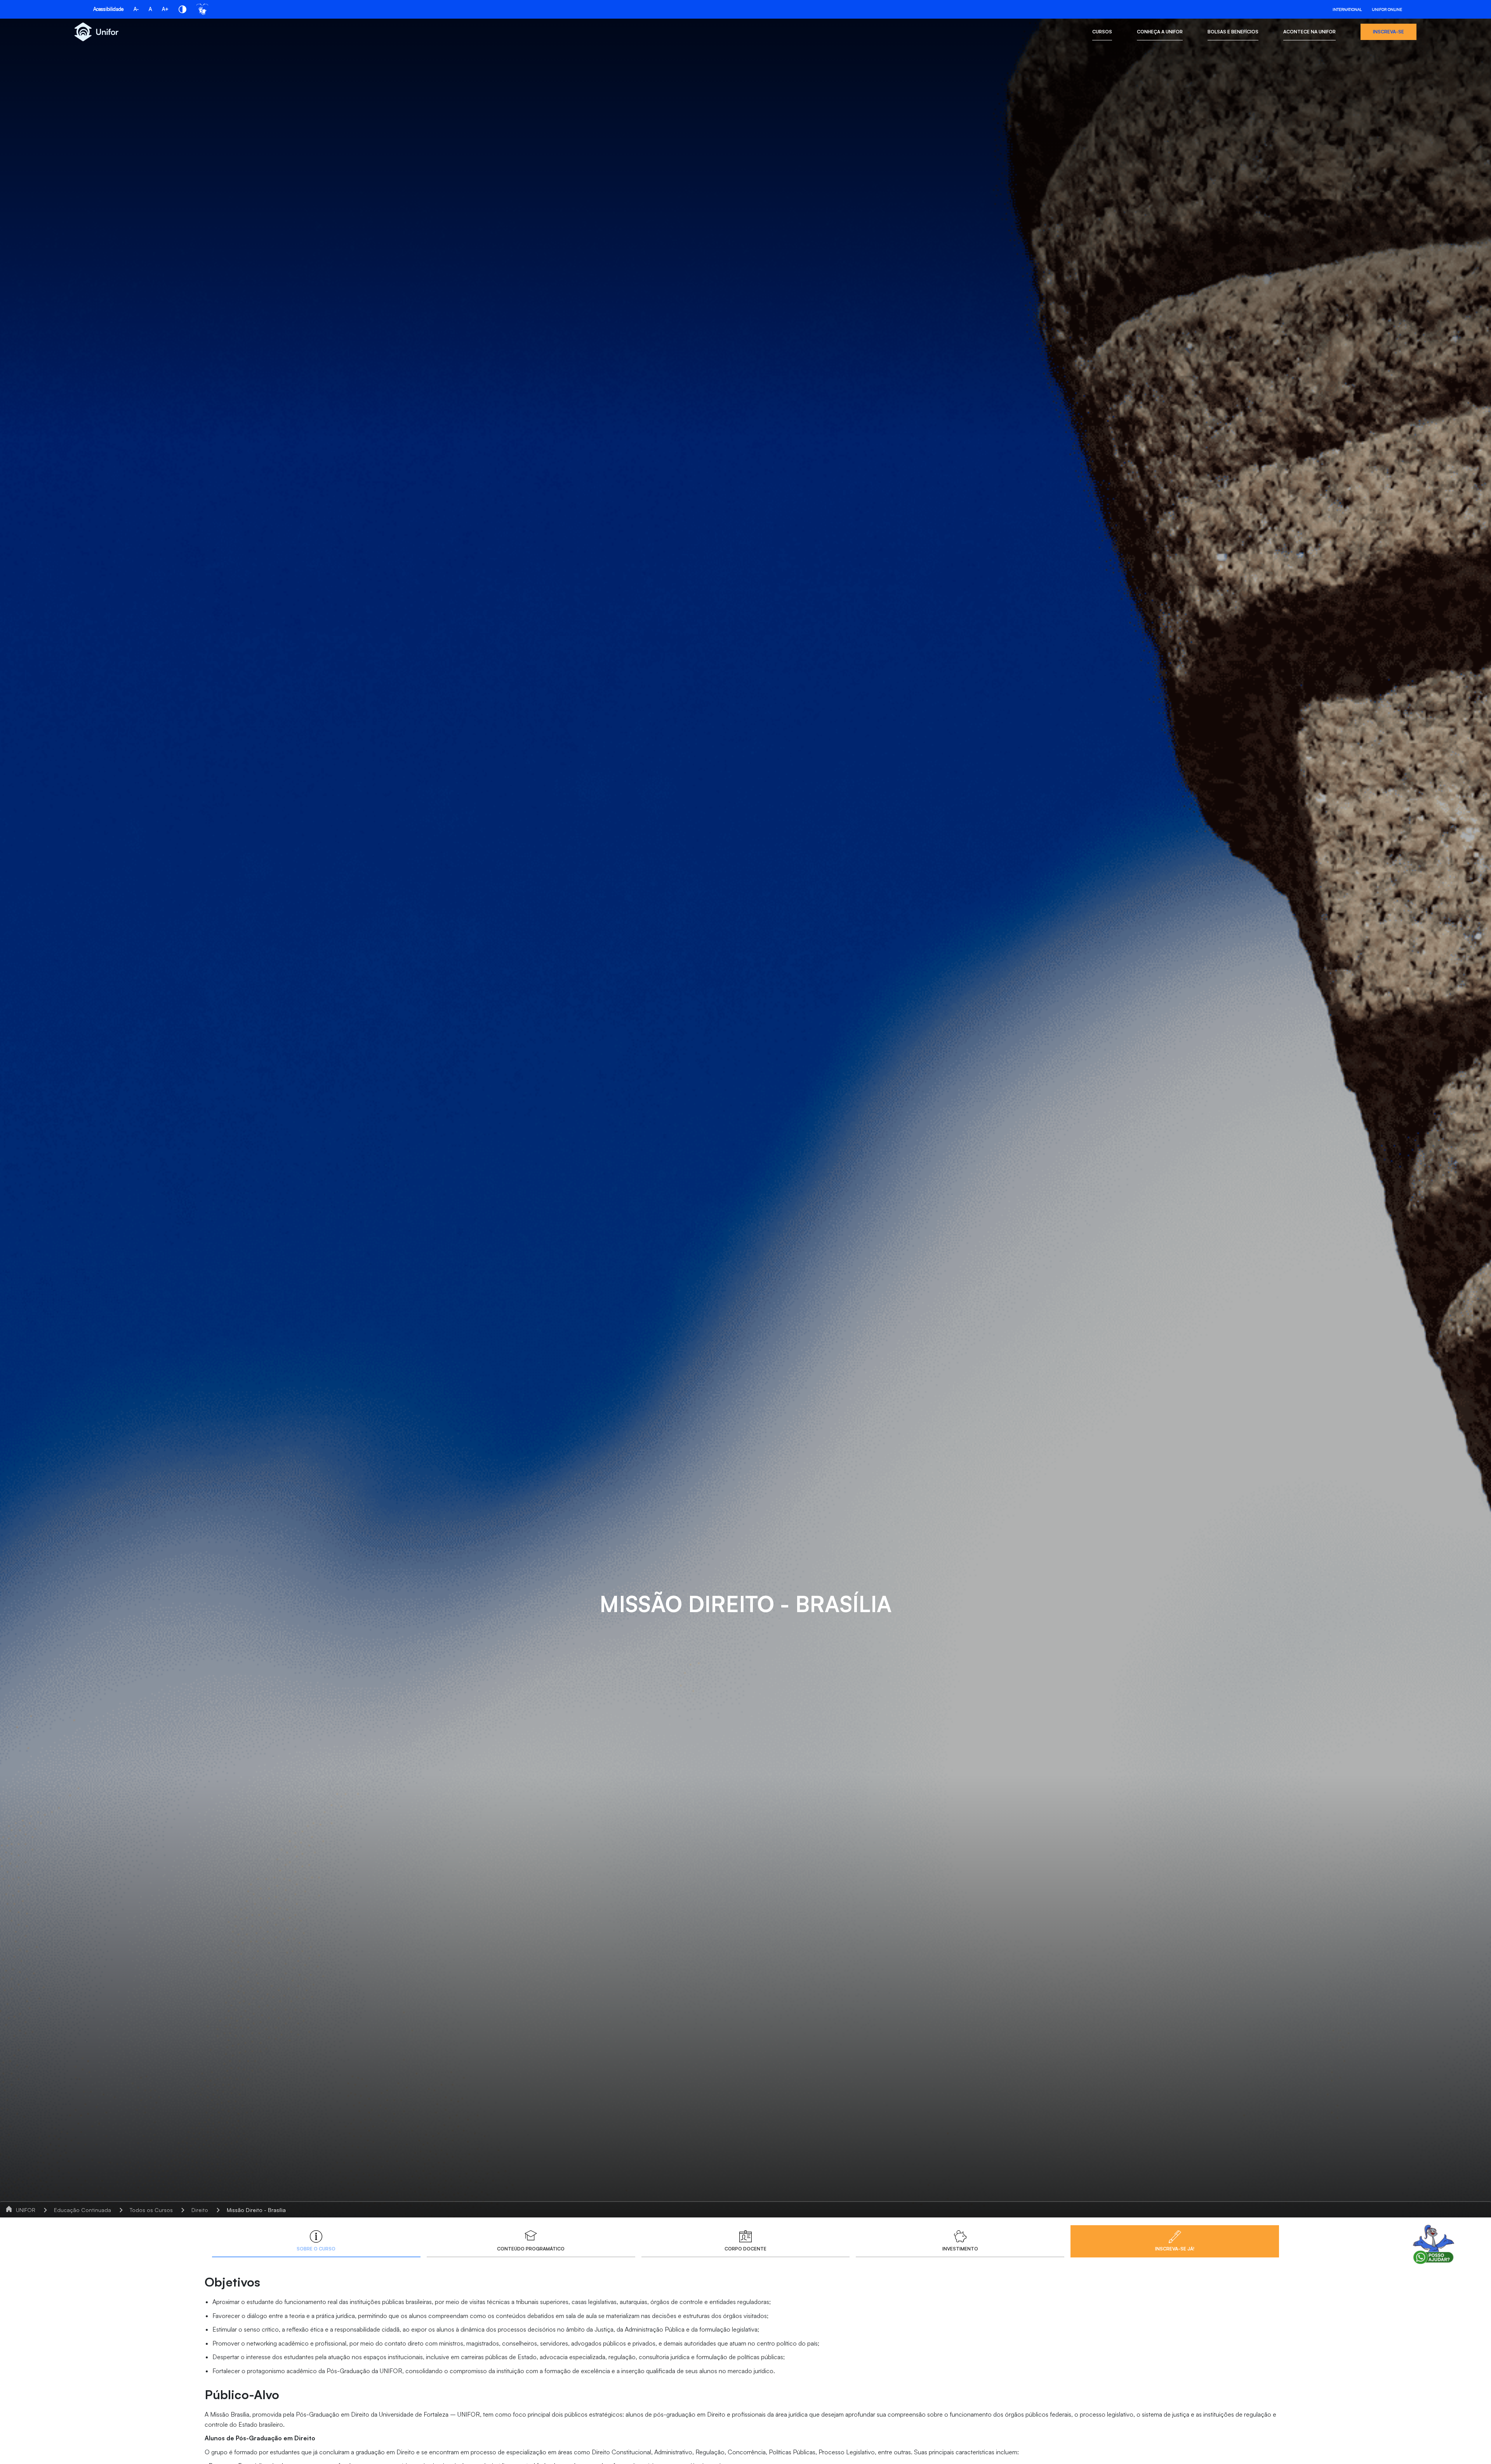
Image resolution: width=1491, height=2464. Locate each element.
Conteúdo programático (531, 2249)
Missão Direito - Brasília (256, 2210)
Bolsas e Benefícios (1233, 32)
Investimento (960, 2249)
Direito (200, 2210)
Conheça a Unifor (1160, 32)
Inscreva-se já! (1175, 2249)
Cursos (1102, 32)
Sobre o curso (316, 2249)
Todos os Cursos (151, 2210)
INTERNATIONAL (1347, 9)
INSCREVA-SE (1388, 32)
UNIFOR (26, 2210)
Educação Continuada (83, 2210)
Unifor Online (1387, 9)
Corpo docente (745, 2249)
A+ (165, 9)
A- (136, 9)
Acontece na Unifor (1309, 32)
